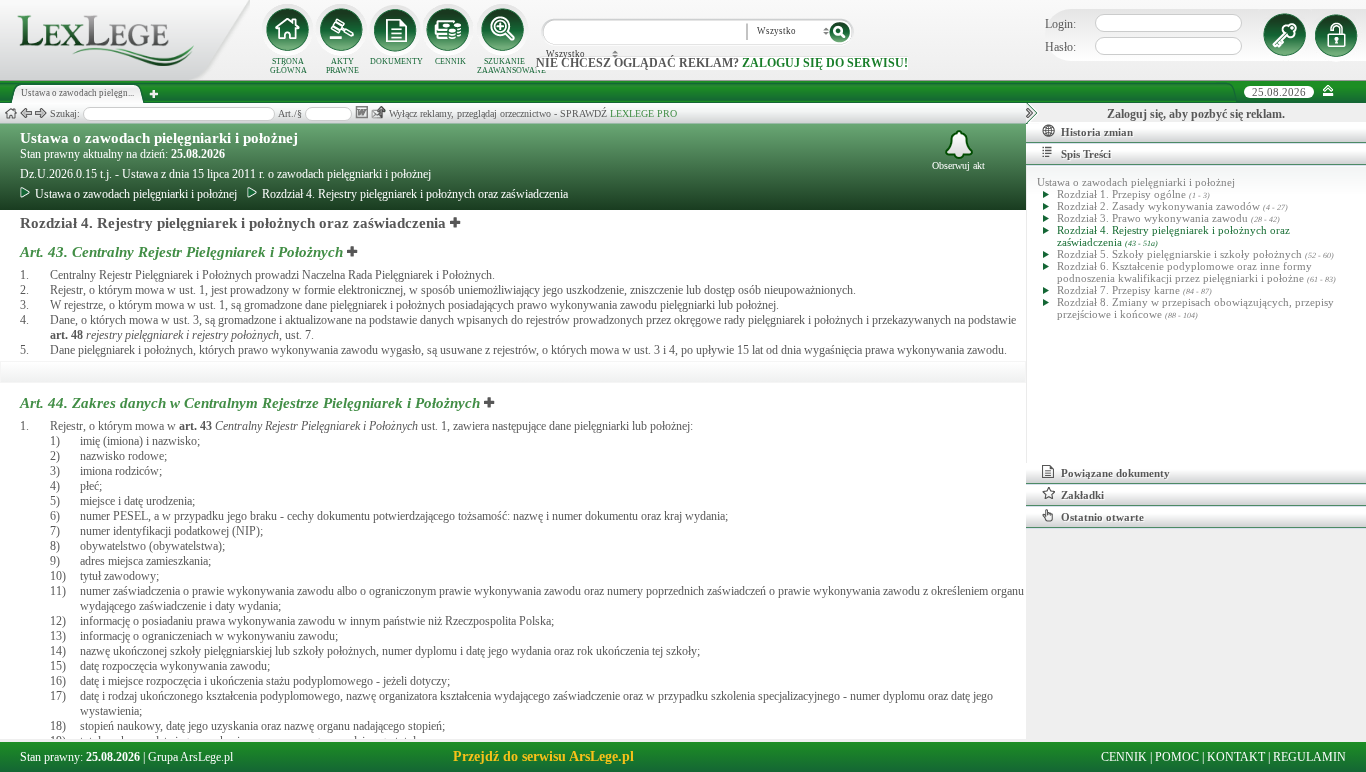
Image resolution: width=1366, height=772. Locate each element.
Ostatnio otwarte (1102, 517)
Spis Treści (1086, 154)
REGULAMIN (1309, 757)
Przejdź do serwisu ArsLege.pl (543, 756)
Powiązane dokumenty (1115, 473)
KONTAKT (1236, 757)
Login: (1060, 24)
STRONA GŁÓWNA (288, 66)
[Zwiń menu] (1328, 91)
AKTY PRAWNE (342, 66)
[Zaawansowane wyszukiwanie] (504, 30)
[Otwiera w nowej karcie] (456, 223)
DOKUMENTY (396, 61)
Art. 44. (250, 403)
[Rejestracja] (1339, 35)
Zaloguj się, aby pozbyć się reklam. (1196, 114)
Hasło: (1060, 47)
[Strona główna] (125, 76)
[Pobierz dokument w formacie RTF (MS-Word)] (361, 112)
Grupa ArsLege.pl (190, 757)
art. (66, 335)
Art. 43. (181, 252)
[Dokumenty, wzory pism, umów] (396, 30)
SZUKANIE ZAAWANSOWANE (504, 66)
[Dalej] (41, 113)
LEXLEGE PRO (643, 113)
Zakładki (1082, 495)
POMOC (1177, 757)
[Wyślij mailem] (378, 112)
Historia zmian (1097, 132)
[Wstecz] (26, 113)
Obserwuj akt (958, 165)
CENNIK (450, 61)
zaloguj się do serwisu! (825, 63)
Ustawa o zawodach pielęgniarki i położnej (159, 138)
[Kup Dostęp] (450, 30)
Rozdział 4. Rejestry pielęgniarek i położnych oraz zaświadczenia (415, 194)
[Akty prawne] (342, 30)
